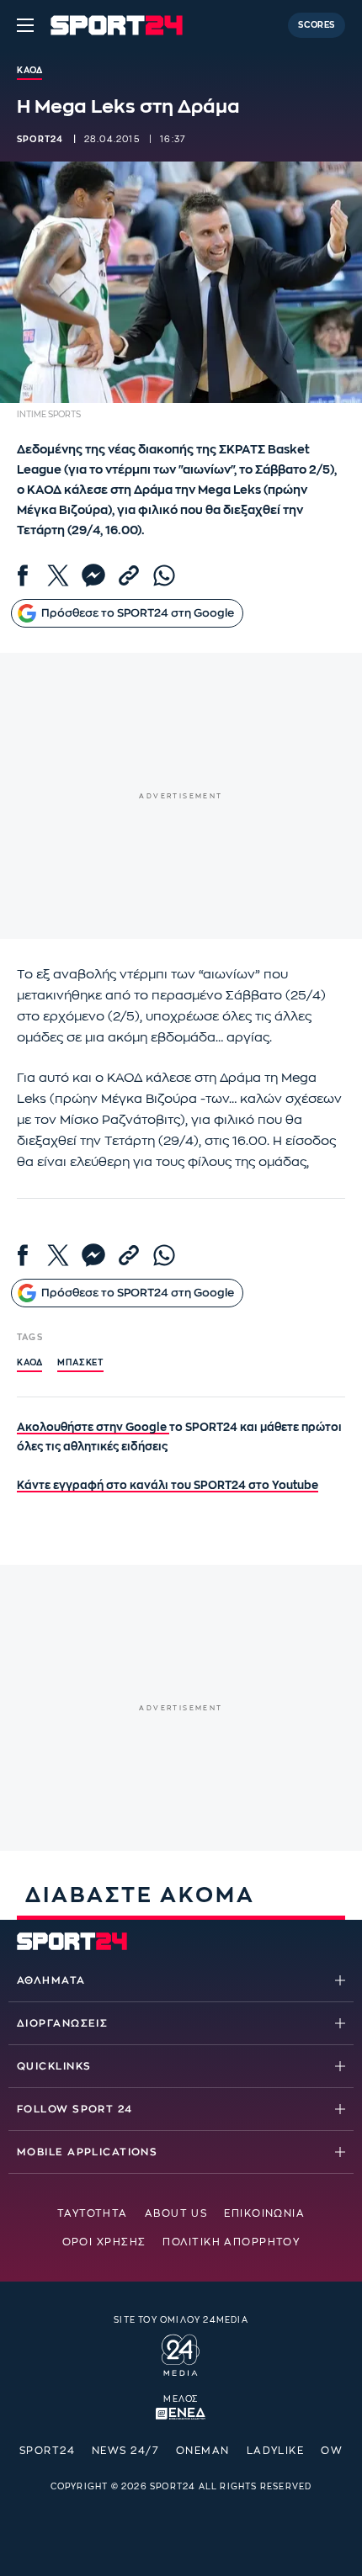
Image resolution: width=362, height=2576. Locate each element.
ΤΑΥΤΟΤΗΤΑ (93, 2213)
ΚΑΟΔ (29, 1363)
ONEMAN (203, 2451)
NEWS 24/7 (125, 2451)
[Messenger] (93, 575)
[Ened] (181, 2412)
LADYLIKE (276, 2451)
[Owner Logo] (181, 2352)
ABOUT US (176, 2213)
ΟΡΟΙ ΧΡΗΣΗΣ (104, 2242)
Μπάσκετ (80, 1363)
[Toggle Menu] (25, 25)
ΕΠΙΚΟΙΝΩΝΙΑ (264, 2213)
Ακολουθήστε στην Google (93, 1427)
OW (332, 2451)
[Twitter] (58, 575)
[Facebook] (23, 575)
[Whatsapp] (164, 575)
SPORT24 (47, 2451)
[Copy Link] (129, 575)
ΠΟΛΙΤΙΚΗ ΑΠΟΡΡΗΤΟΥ (231, 2242)
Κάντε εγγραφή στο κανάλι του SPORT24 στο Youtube (168, 1485)
